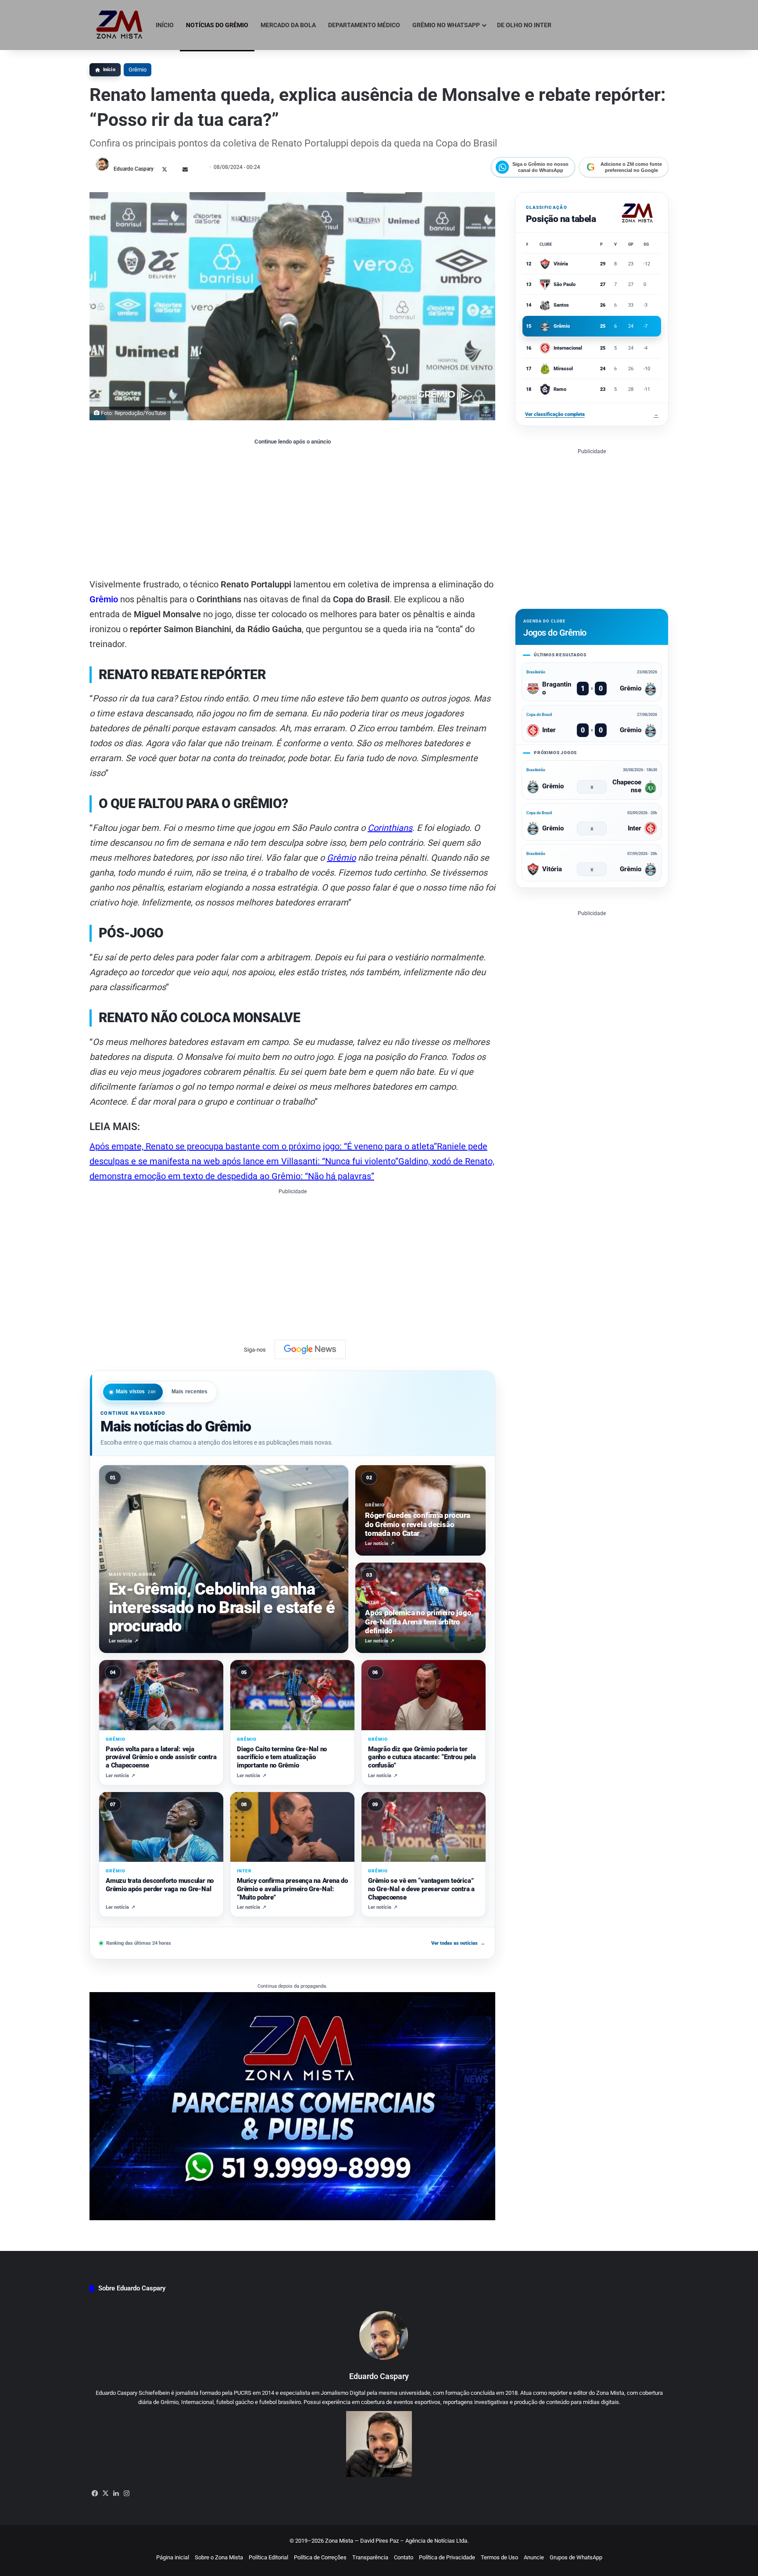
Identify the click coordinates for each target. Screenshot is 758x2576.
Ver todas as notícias (458, 1943)
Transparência (370, 2557)
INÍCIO (165, 25)
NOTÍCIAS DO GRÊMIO (217, 25)
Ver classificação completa (592, 414)
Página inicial (173, 2557)
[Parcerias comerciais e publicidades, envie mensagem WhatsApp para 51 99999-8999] (292, 2106)
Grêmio (138, 70)
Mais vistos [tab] (136, 1392)
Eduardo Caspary (134, 169)
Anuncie (534, 2557)
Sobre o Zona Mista (219, 2557)
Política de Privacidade (447, 2557)
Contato (404, 2557)
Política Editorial (268, 2557)
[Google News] (310, 1349)
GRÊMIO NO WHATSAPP (446, 25)
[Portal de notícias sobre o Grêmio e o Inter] (120, 25)
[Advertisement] (292, 511)
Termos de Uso (499, 2557)
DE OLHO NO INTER (524, 25)
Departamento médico (364, 25)
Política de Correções (320, 2557)
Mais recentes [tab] (190, 1392)
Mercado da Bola (288, 25)
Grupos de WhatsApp (576, 2557)
